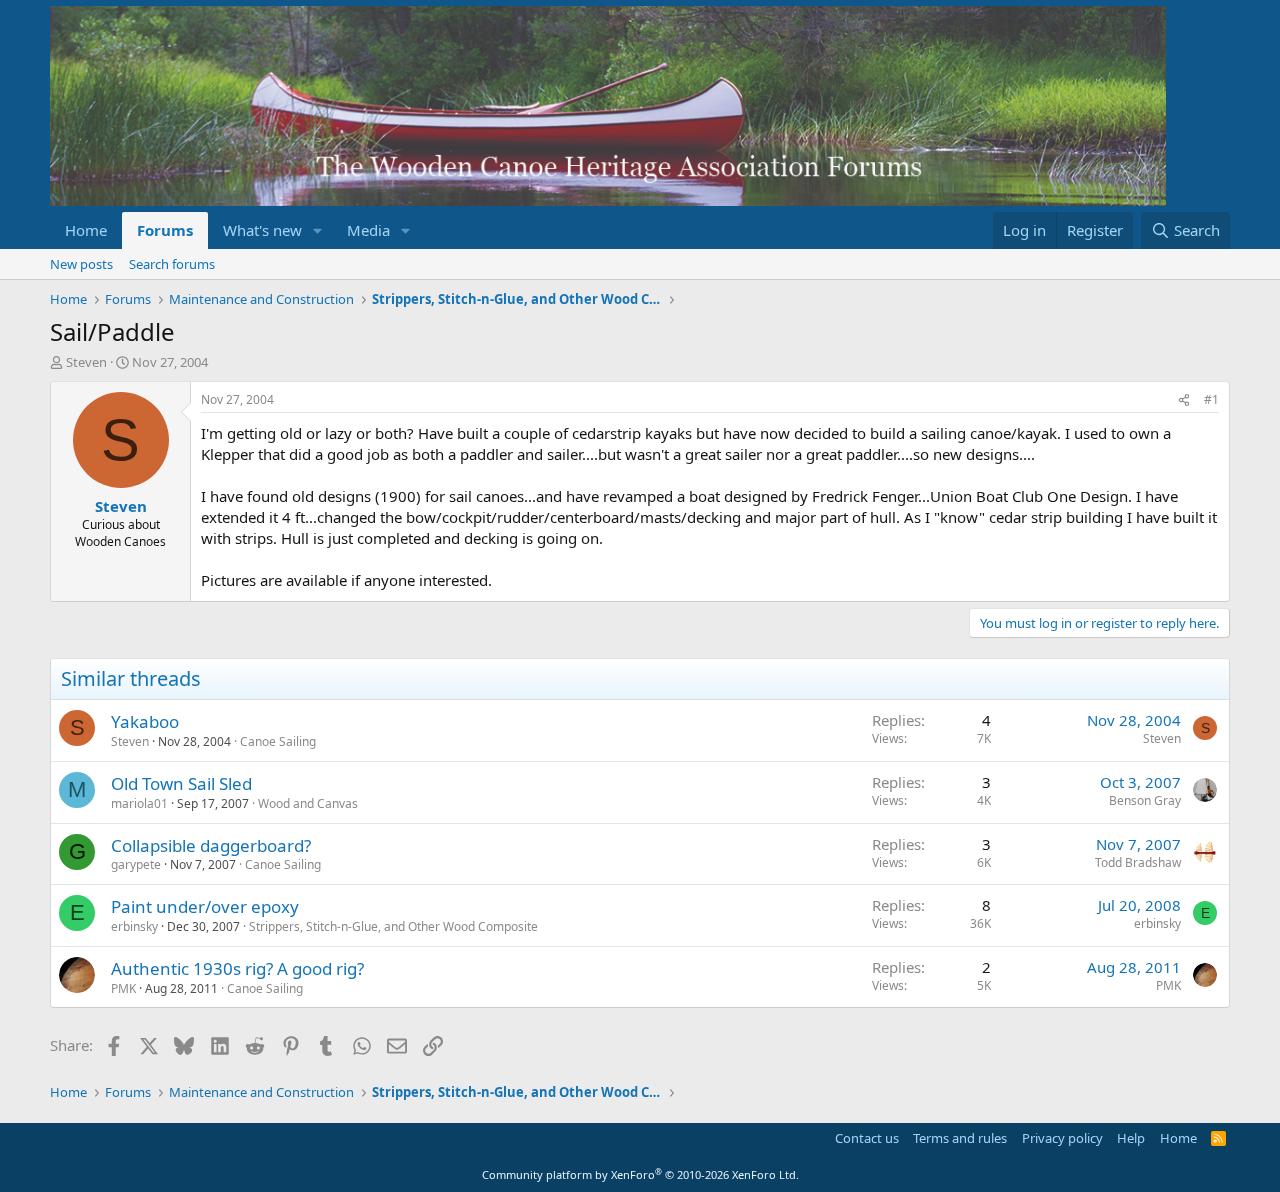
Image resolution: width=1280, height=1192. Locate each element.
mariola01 (139, 803)
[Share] (1184, 400)
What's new (262, 230)
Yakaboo (145, 721)
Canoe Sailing (278, 741)
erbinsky (134, 926)
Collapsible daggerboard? (211, 845)
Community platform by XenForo (640, 1174)
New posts (81, 264)
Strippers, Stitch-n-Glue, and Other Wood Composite (393, 926)
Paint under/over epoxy (205, 906)
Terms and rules (960, 1138)
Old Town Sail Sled (181, 783)
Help (1131, 1138)
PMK (123, 988)
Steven (86, 362)
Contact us (867, 1138)
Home (86, 230)
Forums (165, 230)
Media (368, 230)
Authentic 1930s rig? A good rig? (237, 968)
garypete (136, 864)
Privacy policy (1062, 1138)
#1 (1211, 399)
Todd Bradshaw (1138, 862)
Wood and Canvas (308, 803)
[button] (318, 230)
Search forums (172, 264)
